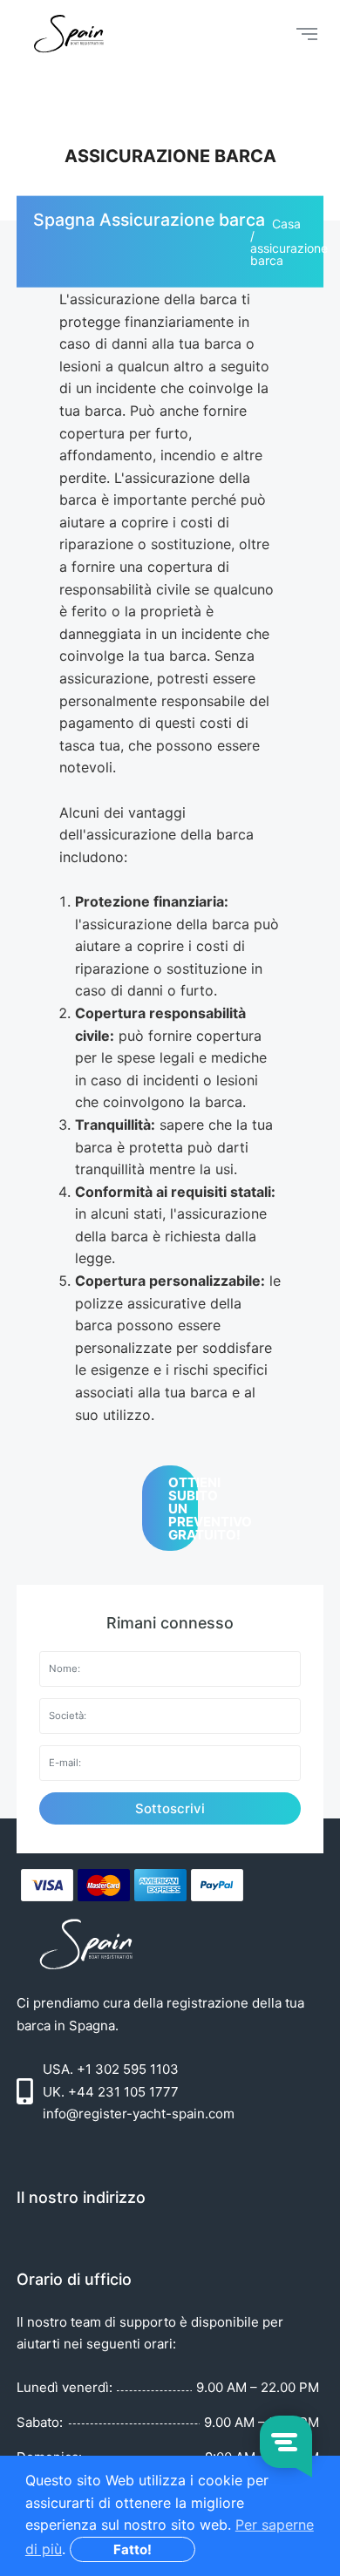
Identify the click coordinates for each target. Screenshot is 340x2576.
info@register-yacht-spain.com (139, 2114)
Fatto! (133, 2549)
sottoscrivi (170, 1808)
